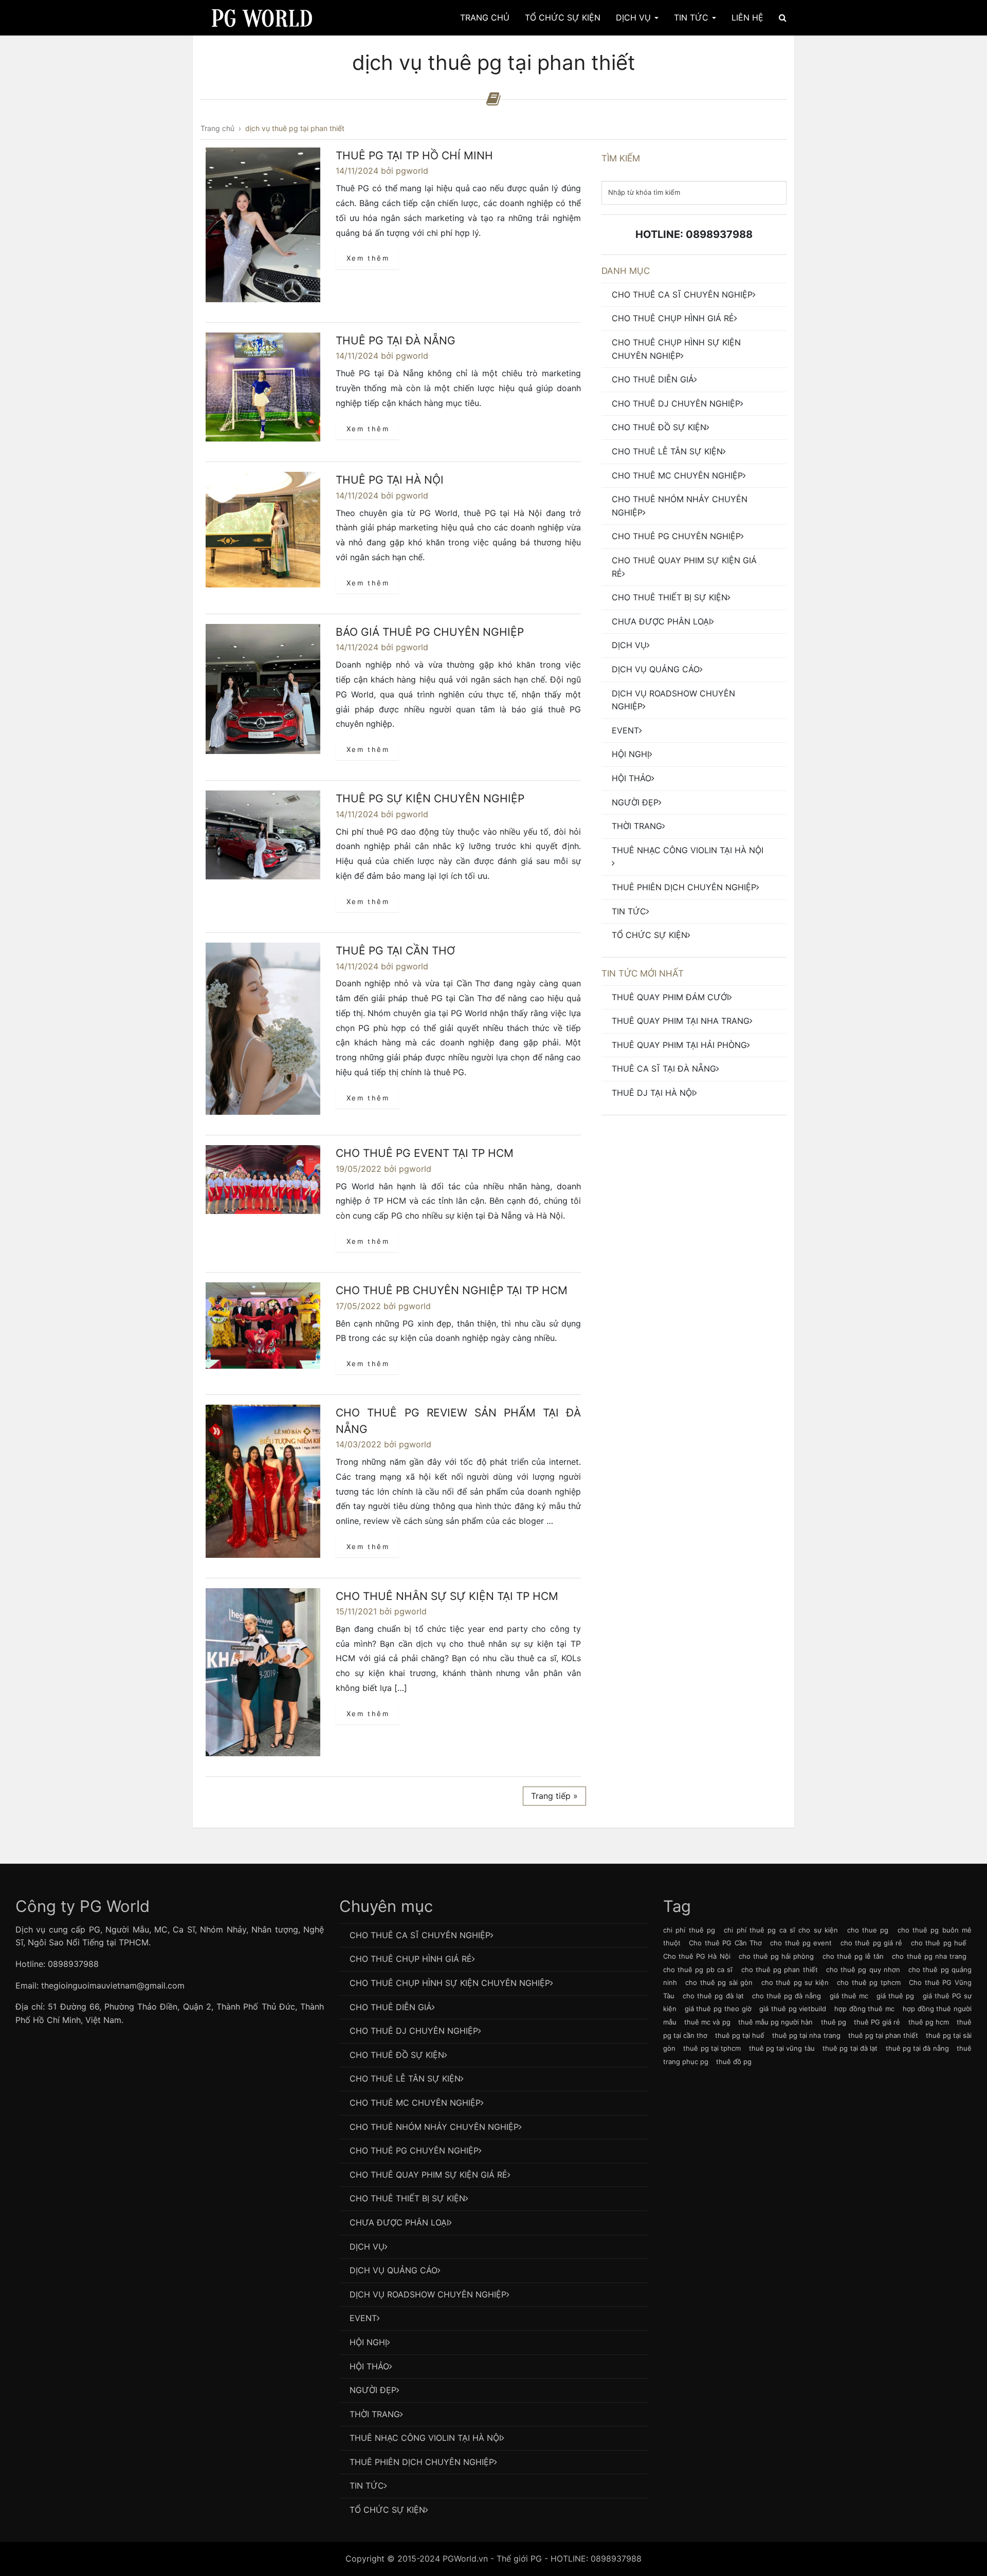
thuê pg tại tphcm (712, 2048)
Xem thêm (368, 258)
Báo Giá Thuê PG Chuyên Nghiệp (430, 632)
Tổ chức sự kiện (650, 935)
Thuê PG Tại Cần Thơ (395, 951)
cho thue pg (868, 1930)
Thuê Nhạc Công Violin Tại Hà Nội (688, 850)
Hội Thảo (632, 778)
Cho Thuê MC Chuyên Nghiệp (677, 475)
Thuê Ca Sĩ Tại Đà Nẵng (664, 1069)
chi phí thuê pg (689, 1930)
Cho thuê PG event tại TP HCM (425, 1153)
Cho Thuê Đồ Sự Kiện (659, 427)
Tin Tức (692, 17)
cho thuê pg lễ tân (853, 1956)
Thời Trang (637, 826)
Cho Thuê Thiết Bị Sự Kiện (670, 597)
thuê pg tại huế (740, 2035)
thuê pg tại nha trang (806, 2035)
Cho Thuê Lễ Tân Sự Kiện (667, 451)
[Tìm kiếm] (783, 17)
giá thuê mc (849, 1996)
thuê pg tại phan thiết (883, 2035)
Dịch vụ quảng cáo (656, 669)
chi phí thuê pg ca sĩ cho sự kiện (781, 1930)
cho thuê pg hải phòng (776, 1956)
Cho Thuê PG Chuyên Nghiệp (676, 536)
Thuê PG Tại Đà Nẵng (396, 341)
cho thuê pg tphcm (869, 1982)
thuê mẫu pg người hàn (776, 2022)
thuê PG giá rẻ (877, 2022)
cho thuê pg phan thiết (780, 1970)
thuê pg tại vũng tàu (782, 2048)
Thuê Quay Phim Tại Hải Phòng (679, 1045)
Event (625, 730)
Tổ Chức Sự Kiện (563, 17)
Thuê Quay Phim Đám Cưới (670, 997)
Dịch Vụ (635, 17)
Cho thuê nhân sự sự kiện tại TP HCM (447, 1596)
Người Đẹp (635, 802)
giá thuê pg (895, 1996)
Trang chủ (485, 17)
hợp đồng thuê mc (864, 2009)
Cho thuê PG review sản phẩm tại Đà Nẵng (458, 1421)
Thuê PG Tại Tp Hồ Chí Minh (414, 155)
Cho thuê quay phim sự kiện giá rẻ (684, 567)
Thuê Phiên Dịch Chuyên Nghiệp (684, 887)
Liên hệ (747, 17)
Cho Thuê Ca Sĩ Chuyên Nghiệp (682, 295)
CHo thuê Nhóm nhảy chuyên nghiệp (680, 506)
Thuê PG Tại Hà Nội (390, 480)
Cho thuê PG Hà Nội (697, 1956)
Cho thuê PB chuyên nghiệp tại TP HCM (452, 1290)
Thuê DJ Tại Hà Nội (653, 1093)
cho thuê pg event (801, 1943)
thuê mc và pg (707, 2022)
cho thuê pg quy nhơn (863, 1970)
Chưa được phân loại (661, 621)
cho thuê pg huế (939, 1943)
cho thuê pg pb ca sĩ (698, 1970)
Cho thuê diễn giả (653, 379)
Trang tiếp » (554, 1796)
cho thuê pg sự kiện (795, 1982)
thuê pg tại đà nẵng (917, 2048)
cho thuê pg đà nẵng (787, 1996)
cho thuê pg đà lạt (713, 1996)
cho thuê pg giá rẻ (872, 1943)
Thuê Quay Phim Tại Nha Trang (681, 1021)
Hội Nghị (630, 754)
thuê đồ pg (734, 2062)
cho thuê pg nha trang (929, 1956)
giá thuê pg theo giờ (718, 2009)
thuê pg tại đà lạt (850, 2048)
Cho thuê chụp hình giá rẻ (673, 318)
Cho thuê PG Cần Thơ (725, 1943)
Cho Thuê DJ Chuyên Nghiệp (676, 403)
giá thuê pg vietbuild (793, 2009)
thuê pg (834, 2022)
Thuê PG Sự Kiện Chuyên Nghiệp (430, 798)
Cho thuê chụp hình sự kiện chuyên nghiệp (676, 349)
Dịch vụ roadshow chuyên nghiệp (673, 700)
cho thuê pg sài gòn (719, 1982)
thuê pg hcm (929, 2022)
